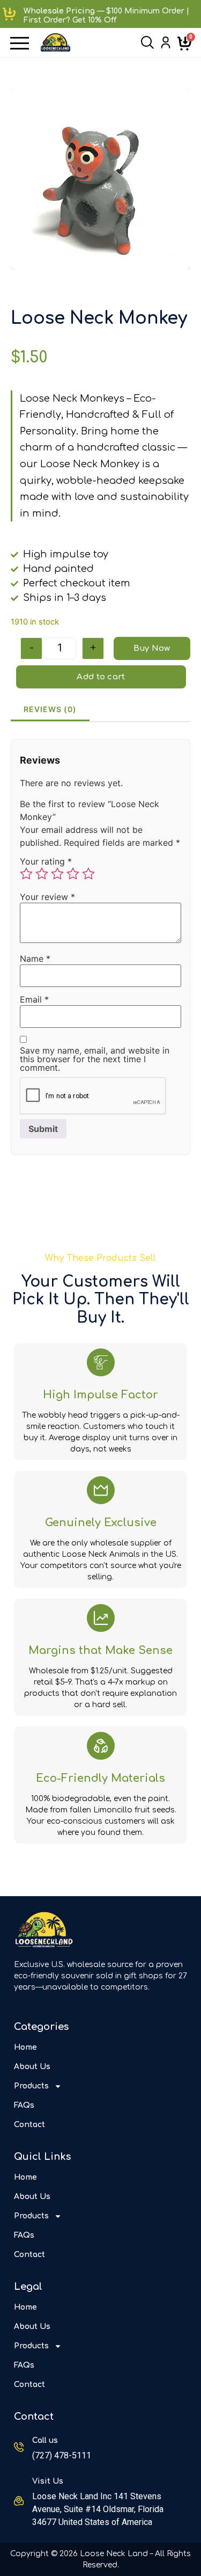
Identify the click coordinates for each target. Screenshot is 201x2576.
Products (31, 2086)
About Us (32, 2067)
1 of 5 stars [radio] (26, 874)
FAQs (24, 2105)
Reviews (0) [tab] (50, 709)
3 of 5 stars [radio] (57, 874)
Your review (47, 897)
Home (25, 2047)
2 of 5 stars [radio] (42, 874)
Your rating (46, 861)
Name (35, 959)
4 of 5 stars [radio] (73, 874)
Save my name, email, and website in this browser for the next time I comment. (95, 1059)
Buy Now (152, 648)
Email (34, 999)
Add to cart (101, 677)
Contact (29, 2125)
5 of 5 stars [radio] (88, 874)
